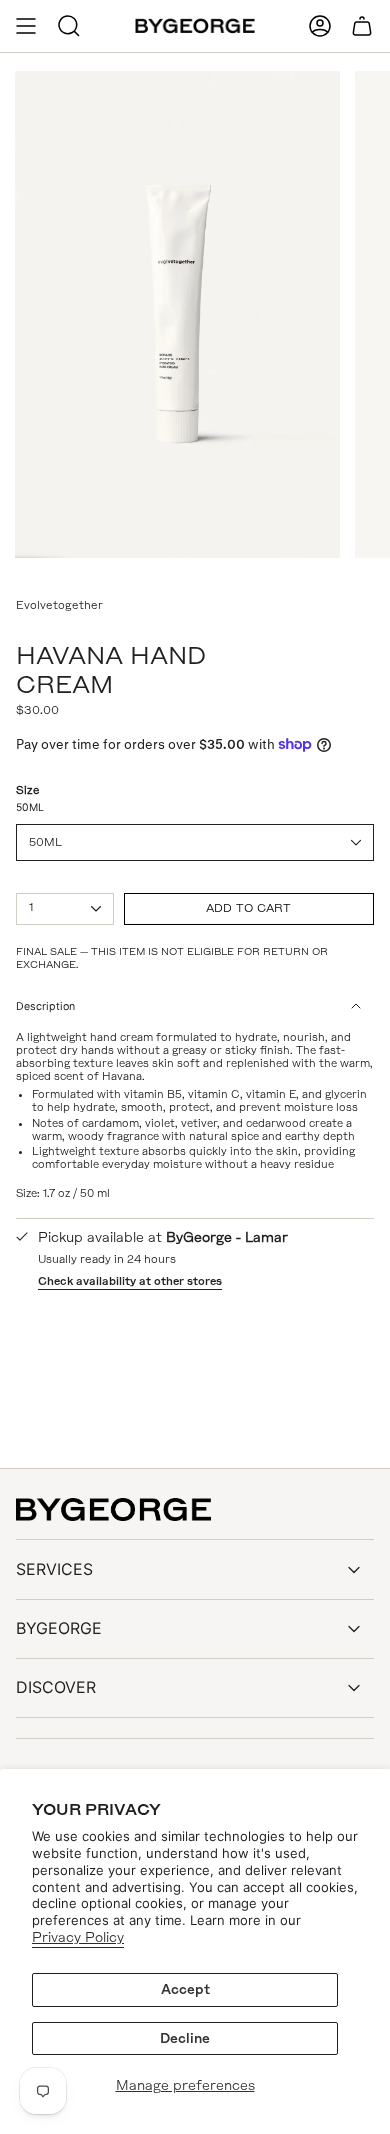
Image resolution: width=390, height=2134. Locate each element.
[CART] (362, 26)
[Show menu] (26, 26)
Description (45, 1006)
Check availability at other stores (130, 1281)
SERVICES (54, 1569)
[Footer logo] (113, 1510)
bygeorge (59, 1628)
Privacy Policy (78, 1937)
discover (56, 1687)
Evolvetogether (59, 605)
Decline (185, 2038)
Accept (185, 1989)
